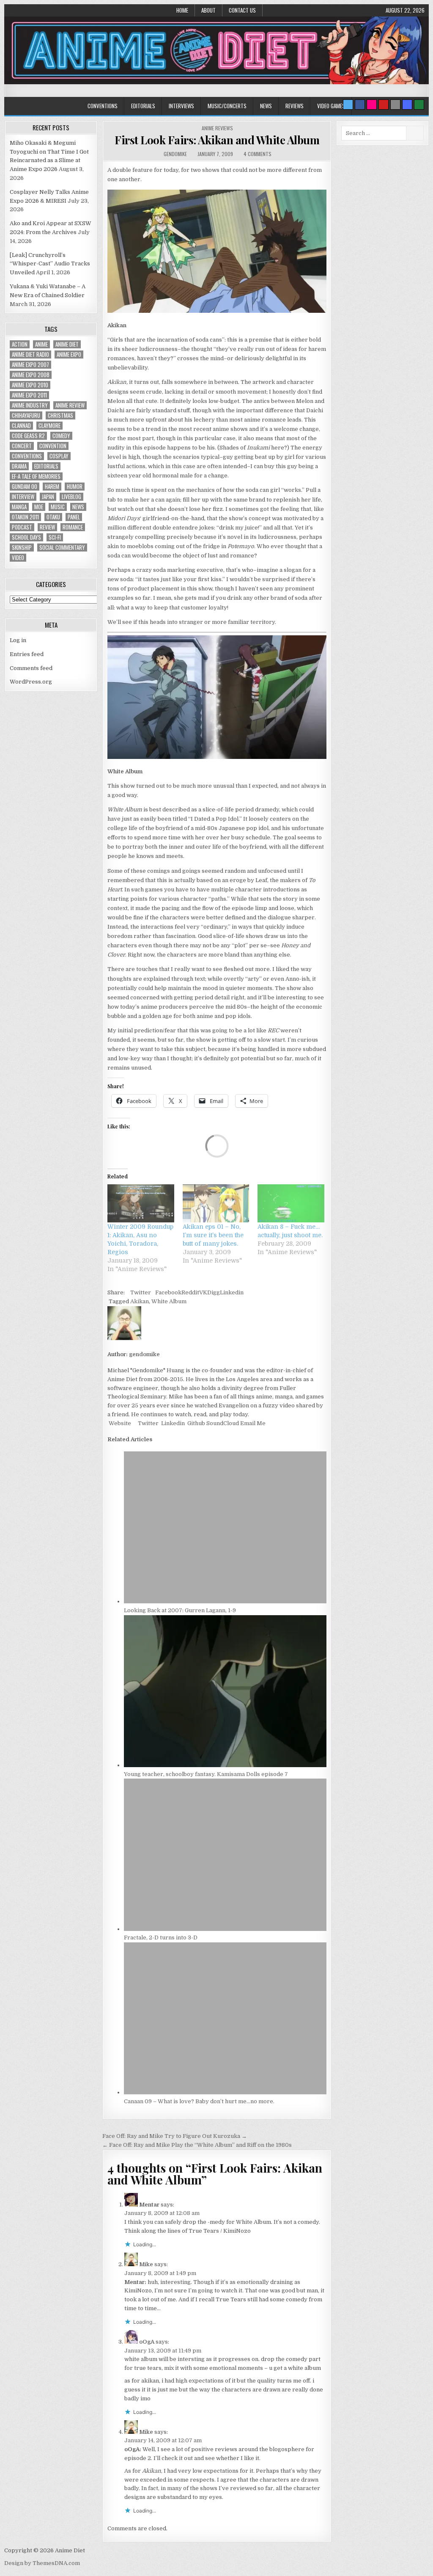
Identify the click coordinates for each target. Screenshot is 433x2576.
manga (19, 507)
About (208, 10)
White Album (169, 1301)
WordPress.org (31, 682)
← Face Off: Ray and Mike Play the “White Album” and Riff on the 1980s (197, 2145)
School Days (26, 537)
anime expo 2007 (30, 365)
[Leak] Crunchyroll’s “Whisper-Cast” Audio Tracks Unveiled (50, 264)
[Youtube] (384, 105)
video (18, 558)
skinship (22, 547)
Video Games (331, 106)
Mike (146, 2264)
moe (39, 507)
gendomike (175, 154)
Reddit (190, 1292)
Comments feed (31, 668)
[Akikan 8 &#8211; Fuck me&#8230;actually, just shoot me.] (291, 1203)
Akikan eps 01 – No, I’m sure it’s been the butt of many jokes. (213, 1235)
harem (52, 487)
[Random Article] (407, 105)
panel (74, 517)
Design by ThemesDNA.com (42, 2563)
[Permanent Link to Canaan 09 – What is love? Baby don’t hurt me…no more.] (225, 2092)
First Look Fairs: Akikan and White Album (217, 140)
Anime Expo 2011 (29, 395)
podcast (22, 527)
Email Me (252, 1423)
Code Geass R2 (28, 436)
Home (182, 10)
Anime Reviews (217, 128)
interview (23, 497)
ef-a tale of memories (36, 476)
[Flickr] (372, 105)
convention (53, 446)
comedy (61, 436)
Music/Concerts (227, 106)
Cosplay (59, 456)
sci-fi (55, 537)
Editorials (143, 106)
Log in (18, 640)
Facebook (168, 1292)
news (78, 507)
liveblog (71, 497)
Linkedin (232, 1292)
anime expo (69, 354)
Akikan (140, 1301)
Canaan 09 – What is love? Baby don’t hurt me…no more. (199, 2101)
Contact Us (242, 10)
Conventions (103, 106)
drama (19, 466)
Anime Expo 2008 (31, 375)
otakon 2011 (25, 517)
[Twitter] (348, 105)
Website (119, 1423)
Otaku (53, 517)
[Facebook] (360, 105)
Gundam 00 (25, 487)
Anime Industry (30, 405)
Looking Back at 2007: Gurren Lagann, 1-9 (180, 1610)
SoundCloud (222, 1423)
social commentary (62, 547)
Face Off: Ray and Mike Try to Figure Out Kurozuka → (175, 2136)
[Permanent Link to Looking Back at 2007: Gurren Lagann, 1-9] (225, 1601)
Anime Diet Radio (30, 354)
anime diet (67, 344)
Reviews (295, 106)
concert (22, 446)
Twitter (141, 1292)
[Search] (395, 105)
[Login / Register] (419, 105)
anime (41, 344)
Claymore (49, 426)
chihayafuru (26, 415)
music (58, 507)
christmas (60, 415)
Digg (214, 1292)
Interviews (181, 106)
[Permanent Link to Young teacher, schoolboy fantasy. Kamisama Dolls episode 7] (225, 1765)
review (47, 527)
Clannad (21, 426)
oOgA (147, 2342)
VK (203, 1292)
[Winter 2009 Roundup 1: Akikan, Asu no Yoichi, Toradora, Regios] (141, 1203)
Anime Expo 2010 (30, 385)
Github (196, 1423)
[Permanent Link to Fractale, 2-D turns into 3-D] (225, 1929)
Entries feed (27, 654)
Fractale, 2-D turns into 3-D (161, 1938)
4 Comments (258, 154)
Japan (48, 497)
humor (75, 487)
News (266, 106)
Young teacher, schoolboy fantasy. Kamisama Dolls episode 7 (206, 1774)
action (20, 344)
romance (73, 527)
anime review (70, 405)
